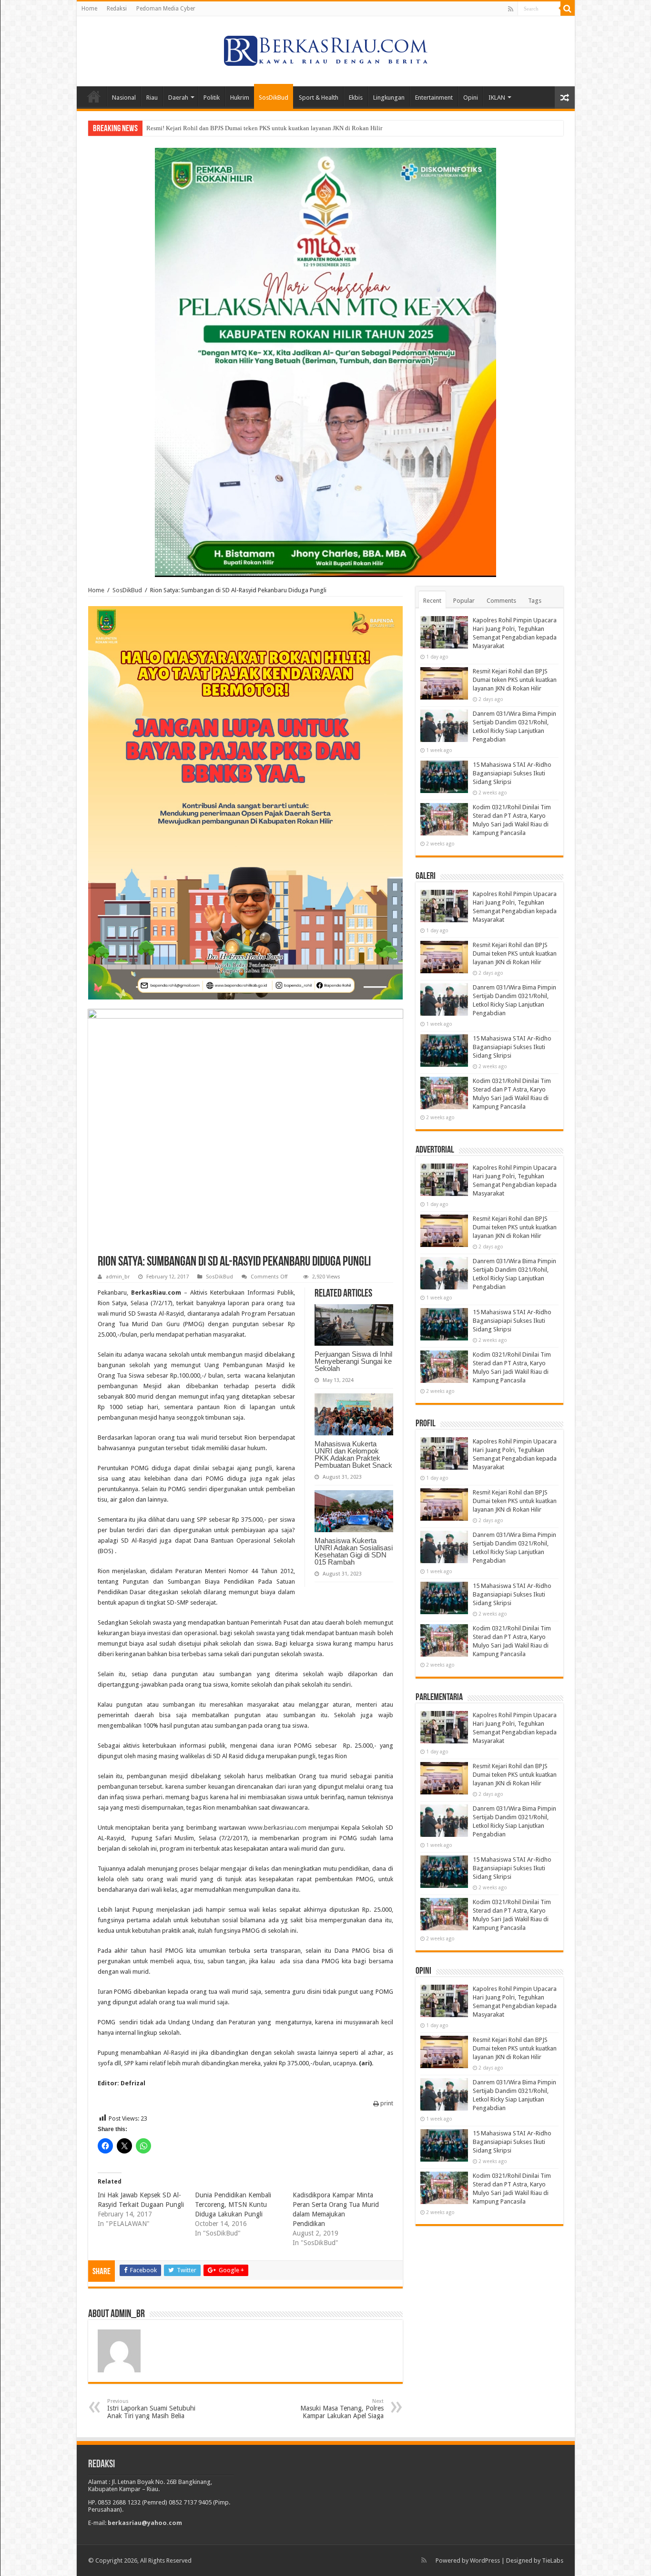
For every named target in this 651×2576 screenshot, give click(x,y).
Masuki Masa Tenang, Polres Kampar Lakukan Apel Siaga (342, 2409)
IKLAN (497, 98)
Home (89, 9)
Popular (464, 601)
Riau (152, 98)
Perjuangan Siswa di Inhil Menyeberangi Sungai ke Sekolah (353, 1361)
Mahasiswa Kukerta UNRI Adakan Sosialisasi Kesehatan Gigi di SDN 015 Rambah (354, 1551)
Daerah (178, 98)
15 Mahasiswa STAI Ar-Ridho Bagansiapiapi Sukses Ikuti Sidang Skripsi (512, 773)
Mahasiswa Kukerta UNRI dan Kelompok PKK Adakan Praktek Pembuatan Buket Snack (353, 1454)
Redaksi (117, 9)
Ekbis (356, 98)
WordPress (485, 2561)
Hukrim (240, 98)
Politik (212, 98)
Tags (535, 601)
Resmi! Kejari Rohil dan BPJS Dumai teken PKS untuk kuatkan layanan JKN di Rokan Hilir (515, 680)
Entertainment (434, 98)
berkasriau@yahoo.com (145, 2523)
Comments (501, 601)
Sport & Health (319, 98)
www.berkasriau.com (277, 1828)
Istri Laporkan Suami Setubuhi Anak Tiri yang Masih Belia (151, 2409)
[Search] (568, 9)
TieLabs (553, 2561)
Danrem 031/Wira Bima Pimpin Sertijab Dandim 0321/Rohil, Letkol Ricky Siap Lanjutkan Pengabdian (279, 128)
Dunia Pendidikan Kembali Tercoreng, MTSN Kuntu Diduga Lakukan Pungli (233, 2205)
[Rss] (511, 9)
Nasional (124, 98)
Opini (471, 98)
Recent (432, 601)
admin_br (118, 1277)
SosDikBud (274, 98)
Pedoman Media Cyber (166, 9)
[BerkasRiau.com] (325, 50)
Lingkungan (389, 98)
